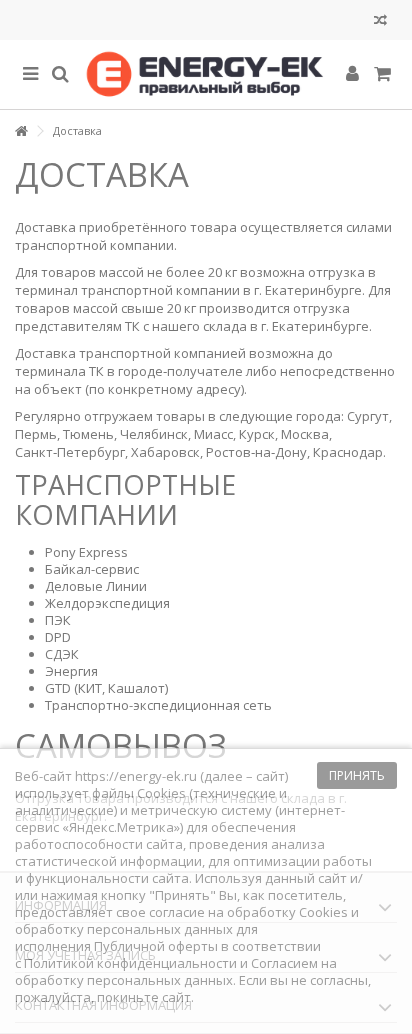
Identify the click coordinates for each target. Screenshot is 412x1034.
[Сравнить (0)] (380, 22)
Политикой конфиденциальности (130, 963)
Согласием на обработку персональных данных (176, 971)
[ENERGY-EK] (206, 74)
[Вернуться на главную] (21, 131)
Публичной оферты (156, 946)
